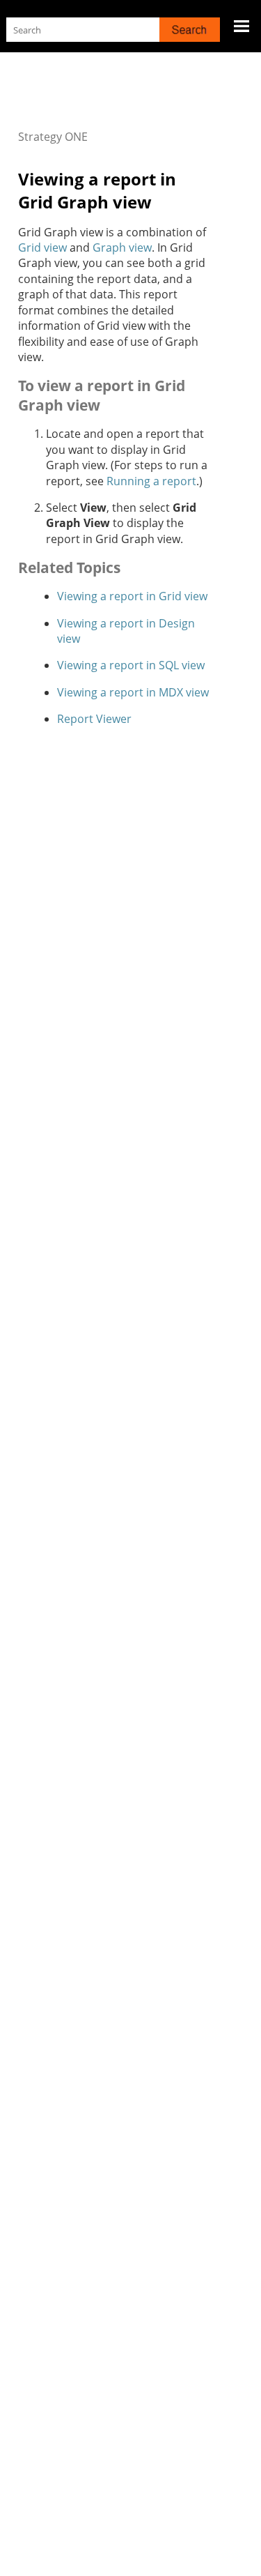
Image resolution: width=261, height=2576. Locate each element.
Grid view (42, 247)
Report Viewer (94, 719)
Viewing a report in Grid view (132, 596)
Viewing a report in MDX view (133, 692)
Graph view (122, 247)
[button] (190, 30)
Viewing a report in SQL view (131, 665)
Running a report (151, 481)
